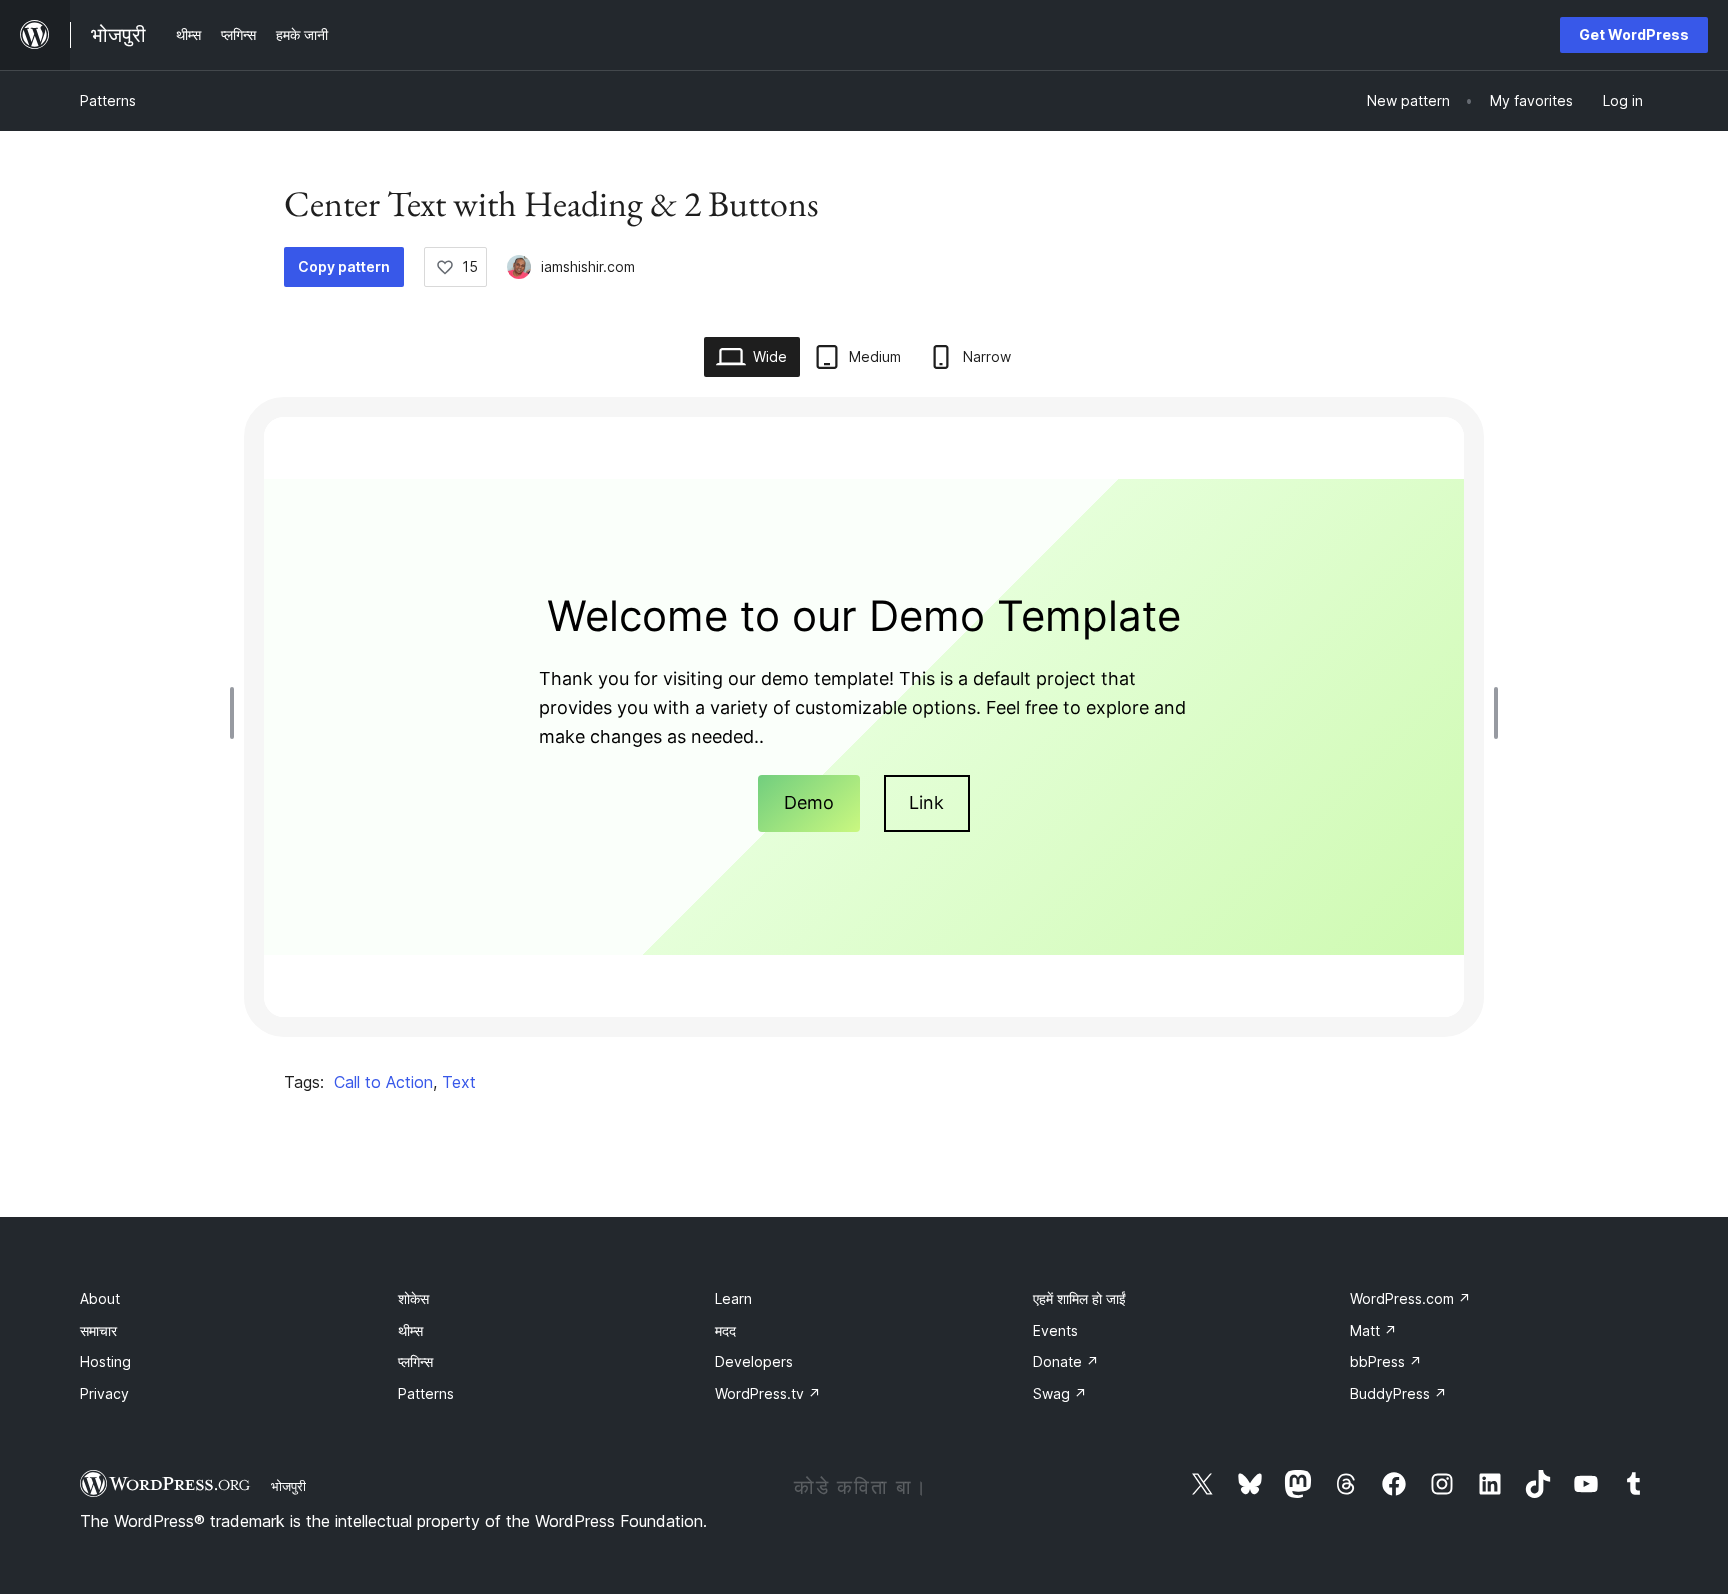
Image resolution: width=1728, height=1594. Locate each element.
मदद (725, 1330)
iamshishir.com (588, 266)
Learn (733, 1298)
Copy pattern (344, 266)
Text (459, 1082)
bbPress (1386, 1361)
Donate (1066, 1361)
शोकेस (413, 1298)
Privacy (104, 1393)
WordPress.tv (768, 1393)
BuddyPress (1398, 1393)
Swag (1060, 1393)
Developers (754, 1361)
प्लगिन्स (415, 1361)
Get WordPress (1634, 34)
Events (1055, 1330)
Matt (1373, 1330)
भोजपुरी (288, 1486)
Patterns (108, 100)
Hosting (105, 1361)
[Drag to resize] (237, 713)
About (100, 1298)
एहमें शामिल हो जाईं (1079, 1298)
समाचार (98, 1330)
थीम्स (410, 1330)
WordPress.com (1410, 1298)
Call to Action (383, 1082)
